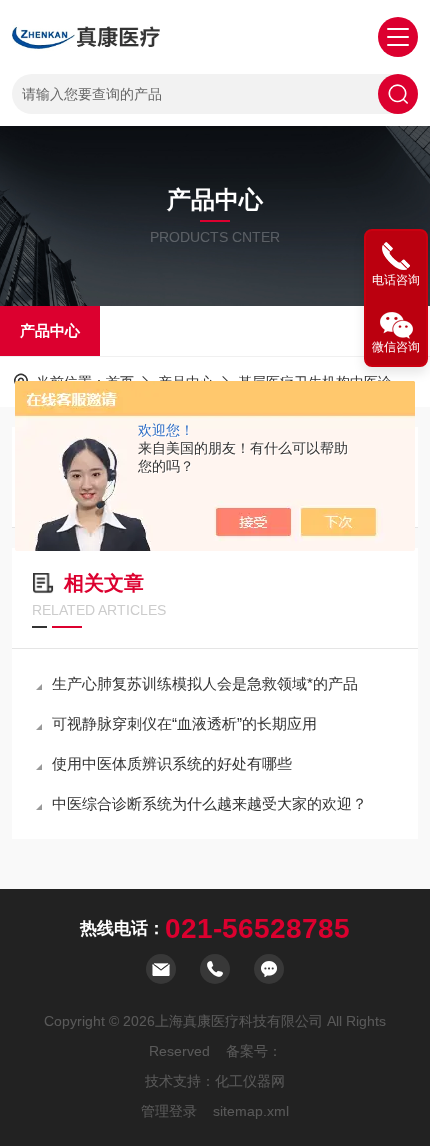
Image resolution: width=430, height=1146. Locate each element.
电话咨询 (396, 280)
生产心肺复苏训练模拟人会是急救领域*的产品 (205, 683)
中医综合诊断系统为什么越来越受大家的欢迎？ (209, 803)
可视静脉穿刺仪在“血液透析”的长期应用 (184, 723)
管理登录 (169, 1111)
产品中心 (50, 330)
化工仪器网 (250, 1081)
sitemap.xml (251, 1111)
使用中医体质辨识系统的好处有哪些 (172, 763)
